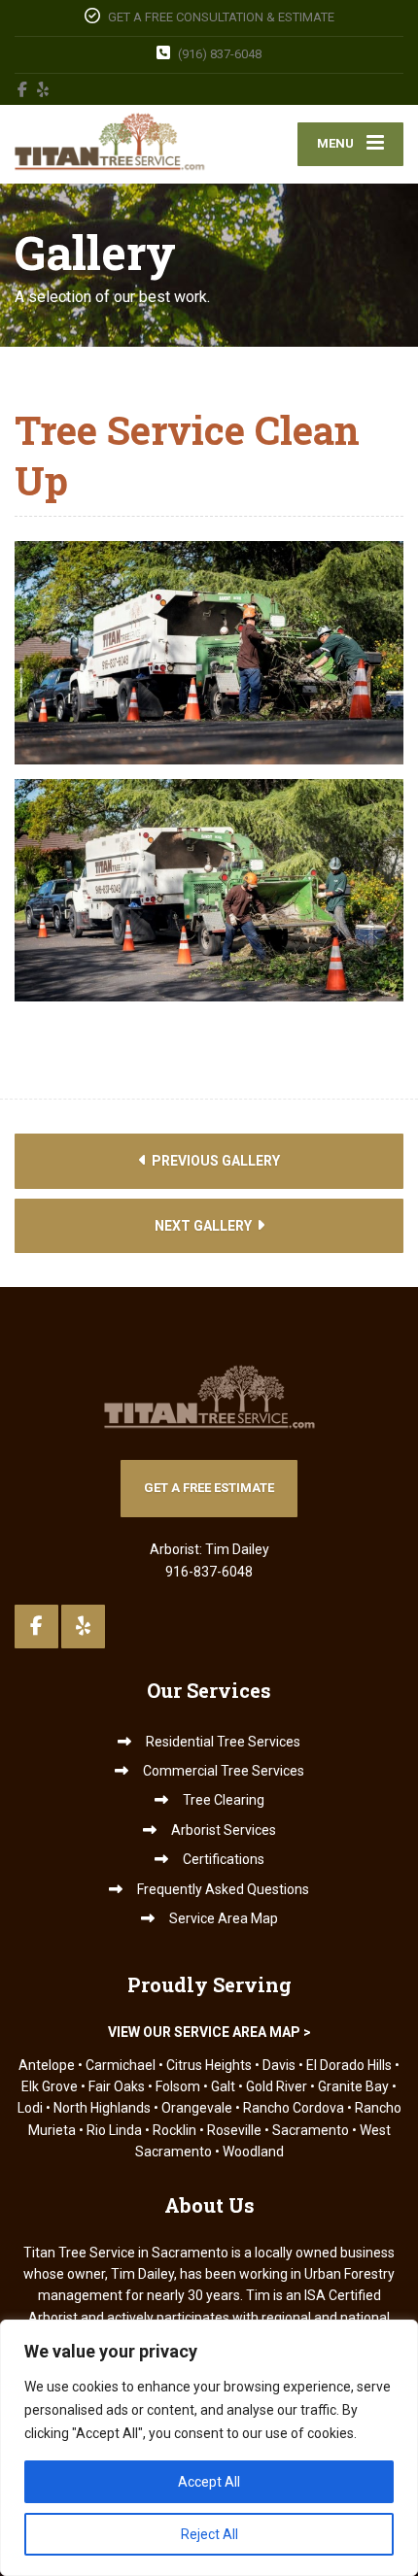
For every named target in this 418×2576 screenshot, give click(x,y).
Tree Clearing (224, 1800)
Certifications (224, 1859)
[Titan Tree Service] (112, 144)
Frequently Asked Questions (223, 1889)
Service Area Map (224, 1918)
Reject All (209, 2534)
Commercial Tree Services (224, 1771)
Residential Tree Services (223, 1742)
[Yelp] (43, 89)
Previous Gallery (214, 1161)
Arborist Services (224, 1830)
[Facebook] (23, 89)
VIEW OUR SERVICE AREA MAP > (209, 2032)
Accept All (209, 2482)
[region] (209, 2448)
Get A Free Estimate (209, 1488)
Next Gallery (205, 1226)
